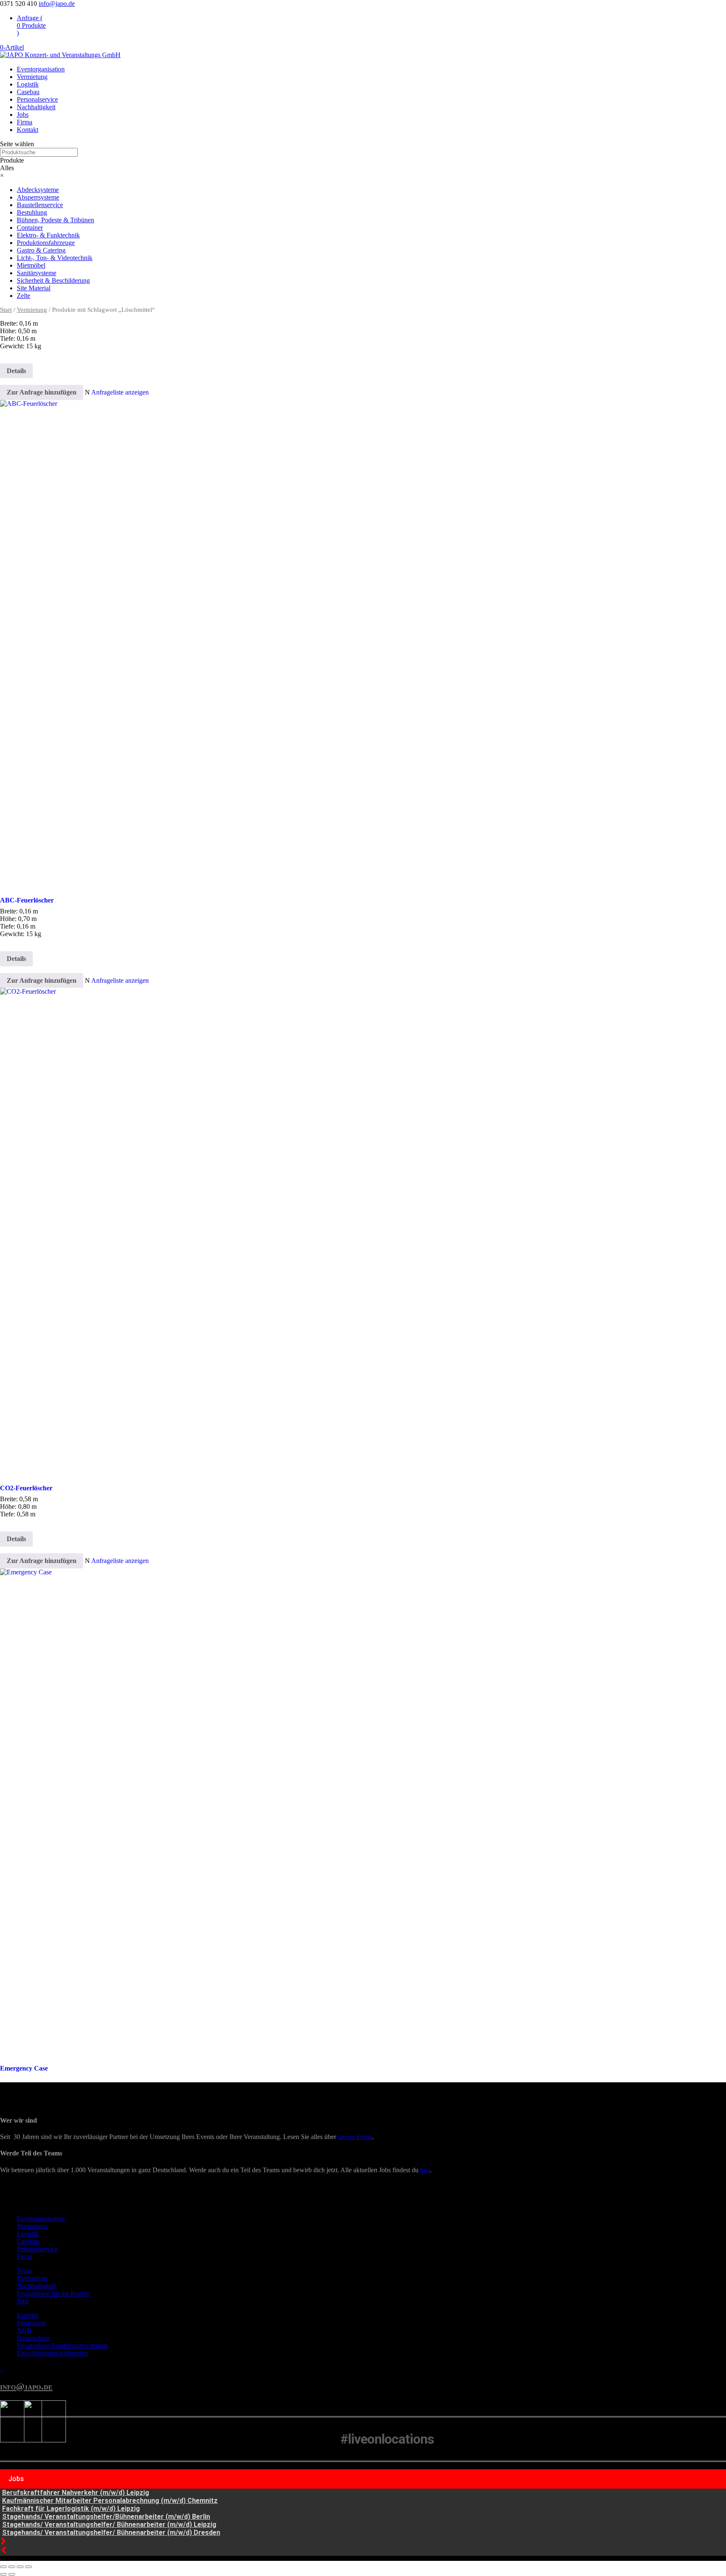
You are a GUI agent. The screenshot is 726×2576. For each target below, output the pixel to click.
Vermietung (32, 77)
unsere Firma (355, 2137)
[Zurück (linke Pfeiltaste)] (3, 2574)
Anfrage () (31, 25)
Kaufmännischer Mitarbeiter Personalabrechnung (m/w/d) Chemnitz (110, 2501)
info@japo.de (26, 2386)
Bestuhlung (32, 212)
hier (425, 2170)
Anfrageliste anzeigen (120, 392)
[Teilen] (20, 2567)
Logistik (28, 84)
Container (30, 228)
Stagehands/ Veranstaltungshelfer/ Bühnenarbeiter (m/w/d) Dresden (111, 2533)
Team (24, 2271)
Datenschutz (33, 2338)
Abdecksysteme (38, 190)
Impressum (31, 2323)
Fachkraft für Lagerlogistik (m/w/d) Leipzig (71, 2509)
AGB (24, 2330)
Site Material (34, 288)
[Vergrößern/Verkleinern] (3, 2567)
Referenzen (32, 2278)
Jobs (23, 114)
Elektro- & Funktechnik (48, 235)
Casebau (28, 92)
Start (6, 310)
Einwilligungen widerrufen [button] (53, 2353)
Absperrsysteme (38, 197)
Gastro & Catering (41, 250)
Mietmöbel (31, 265)
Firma (25, 122)
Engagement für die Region (53, 2293)
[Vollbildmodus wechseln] (12, 2567)
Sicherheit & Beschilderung (53, 280)
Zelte (24, 296)
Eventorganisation (41, 69)
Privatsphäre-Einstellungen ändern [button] (62, 2346)
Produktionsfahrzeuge (46, 243)
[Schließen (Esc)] (29, 2567)
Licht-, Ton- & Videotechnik (55, 258)
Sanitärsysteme (37, 273)
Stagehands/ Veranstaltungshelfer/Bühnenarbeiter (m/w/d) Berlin (106, 2517)
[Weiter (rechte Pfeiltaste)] (12, 2574)
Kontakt (28, 130)
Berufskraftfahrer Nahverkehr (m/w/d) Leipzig (76, 2493)
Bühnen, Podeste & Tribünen (55, 220)
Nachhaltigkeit (36, 107)
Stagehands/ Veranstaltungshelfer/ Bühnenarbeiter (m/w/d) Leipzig (109, 2525)
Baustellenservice (40, 205)
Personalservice (37, 99)
